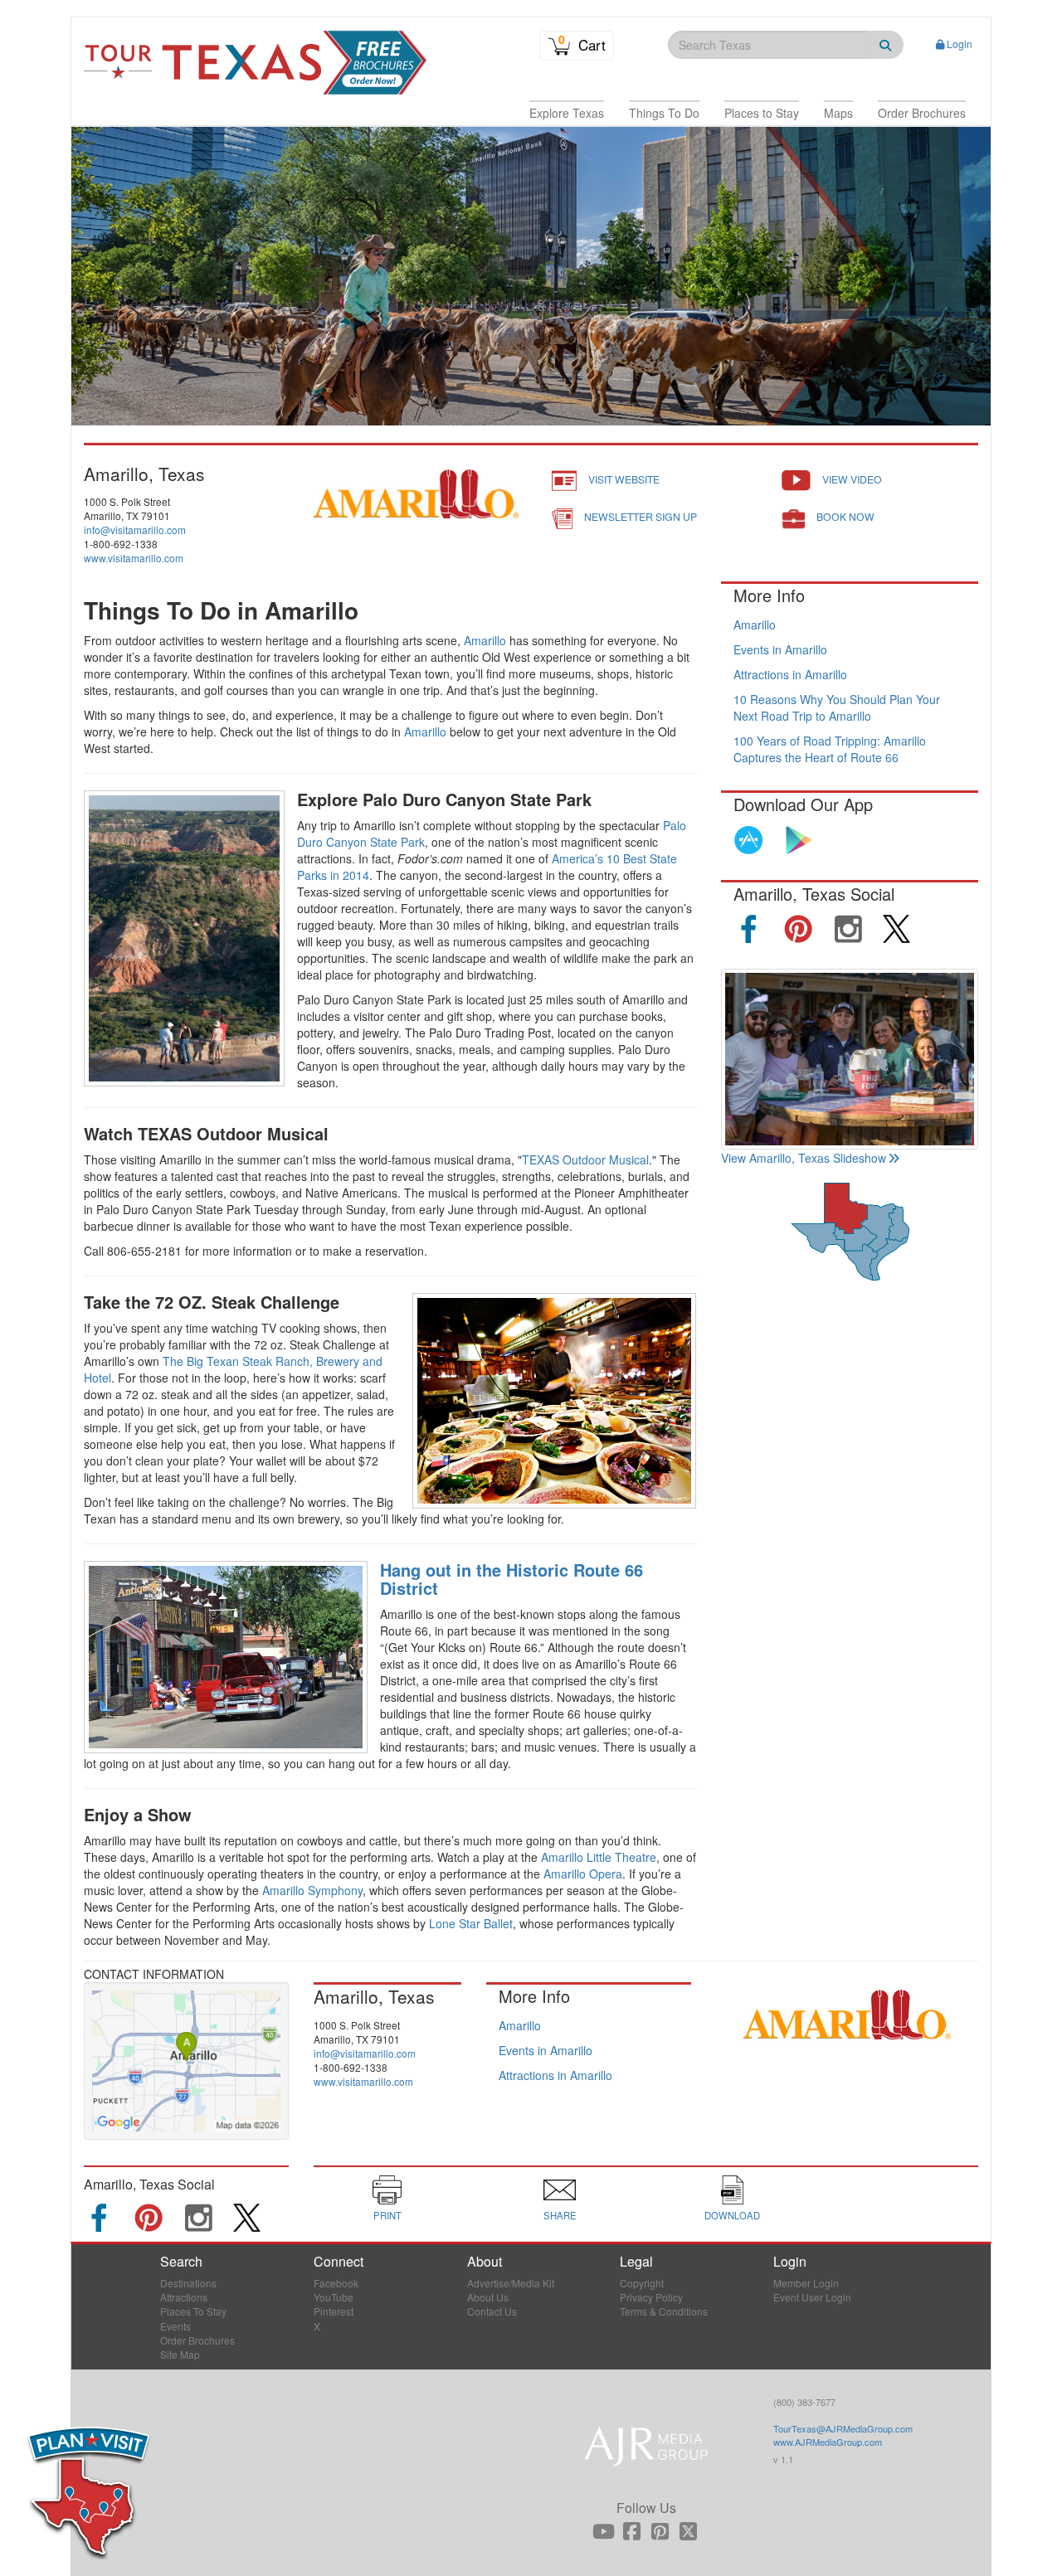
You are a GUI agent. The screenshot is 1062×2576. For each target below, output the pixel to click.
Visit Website (624, 479)
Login (960, 44)
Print (387, 2215)
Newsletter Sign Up (641, 516)
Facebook (336, 2283)
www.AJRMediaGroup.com (828, 2442)
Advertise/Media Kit (511, 2283)
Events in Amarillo (780, 649)
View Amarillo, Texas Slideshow (804, 1158)
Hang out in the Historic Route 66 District (512, 1579)
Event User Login (812, 2297)
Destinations (188, 2283)
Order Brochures (197, 2340)
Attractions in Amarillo (790, 674)
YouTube (334, 2297)
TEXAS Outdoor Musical (585, 1159)
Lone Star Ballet (471, 1923)
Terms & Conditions (664, 2311)
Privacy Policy (651, 2297)
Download (732, 2215)
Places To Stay (193, 2311)
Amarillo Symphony (312, 1890)
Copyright (642, 2283)
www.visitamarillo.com (134, 558)
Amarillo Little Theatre (599, 1857)
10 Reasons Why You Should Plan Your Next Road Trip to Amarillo (837, 707)
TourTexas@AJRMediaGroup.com (843, 2428)
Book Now (845, 516)
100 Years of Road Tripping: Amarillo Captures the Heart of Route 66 (830, 749)
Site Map (180, 2354)
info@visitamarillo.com (135, 530)
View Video (852, 479)
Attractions (184, 2297)
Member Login (806, 2283)
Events (175, 2326)
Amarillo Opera (583, 1874)
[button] (567, 113)
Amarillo (485, 640)
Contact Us (492, 2311)
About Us (488, 2297)
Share (560, 2215)
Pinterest (334, 2311)
